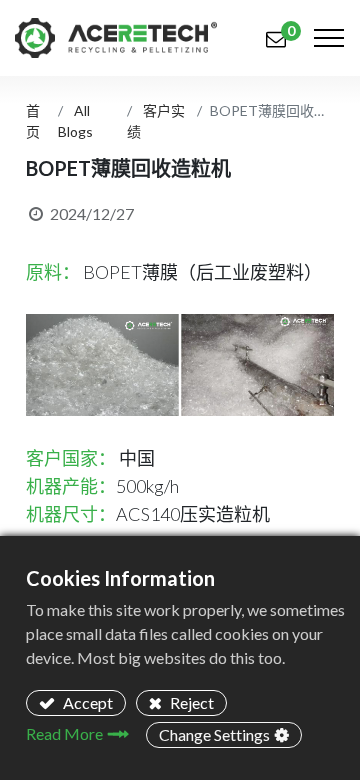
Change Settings (214, 734)
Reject (190, 702)
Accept (86, 702)
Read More (64, 733)
